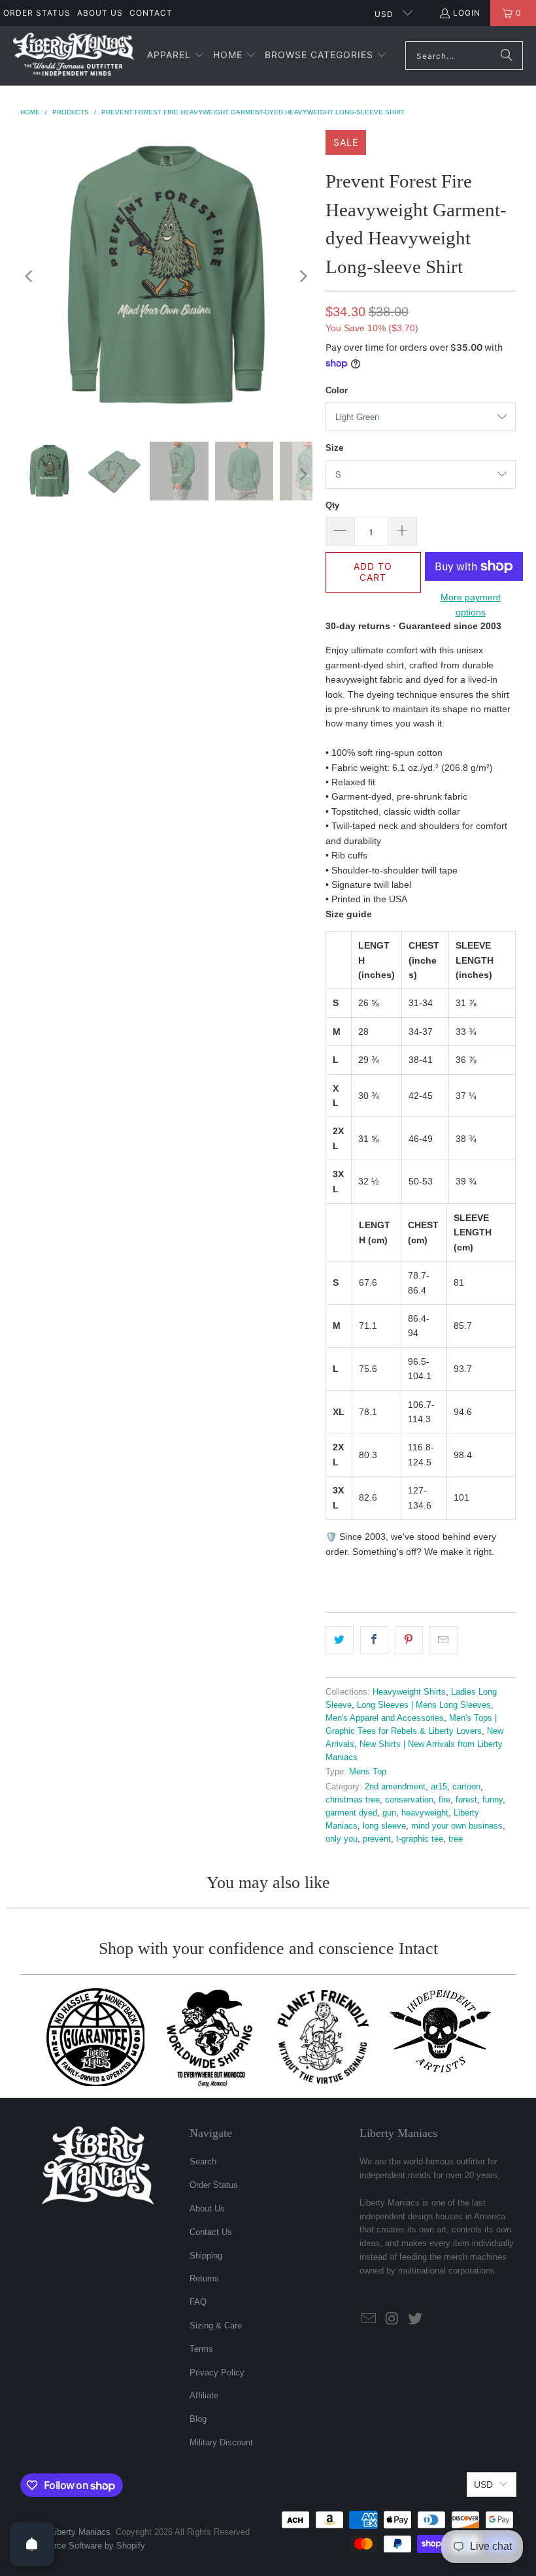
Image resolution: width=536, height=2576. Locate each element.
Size (334, 448)
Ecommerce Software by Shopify (83, 2546)
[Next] (303, 276)
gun (389, 1813)
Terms (201, 2349)
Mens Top (368, 1772)
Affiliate (204, 2395)
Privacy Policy (217, 2372)
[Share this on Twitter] (340, 1640)
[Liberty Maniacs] (74, 56)
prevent (377, 1839)
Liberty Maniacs (80, 2532)
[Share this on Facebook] (374, 1640)
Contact (151, 13)
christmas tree (353, 1800)
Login (467, 13)
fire (444, 1800)
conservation (409, 1800)
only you (342, 1839)
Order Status (37, 13)
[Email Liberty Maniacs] (369, 2319)
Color (337, 390)
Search (203, 2161)
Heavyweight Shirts (409, 1692)
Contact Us (211, 2232)
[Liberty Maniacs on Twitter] (416, 2319)
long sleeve (384, 1826)
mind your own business (457, 1826)
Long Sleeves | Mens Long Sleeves (424, 1705)
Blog (198, 2419)
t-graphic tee (420, 1839)
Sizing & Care (216, 2325)
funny (493, 1800)
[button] (176, 56)
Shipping (206, 2256)
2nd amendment (395, 1787)
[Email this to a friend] (444, 1640)
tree (456, 1839)
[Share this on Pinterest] (409, 1640)
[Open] (32, 2544)
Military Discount (221, 2442)
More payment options (471, 604)
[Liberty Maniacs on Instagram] (393, 2319)
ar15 (439, 1787)
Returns (204, 2278)
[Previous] (30, 276)
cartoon (466, 1787)
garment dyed (351, 1813)
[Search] (507, 56)
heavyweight (425, 1813)
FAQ (198, 2302)
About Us (100, 13)
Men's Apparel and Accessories (385, 1718)
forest (466, 1800)
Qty (332, 505)
